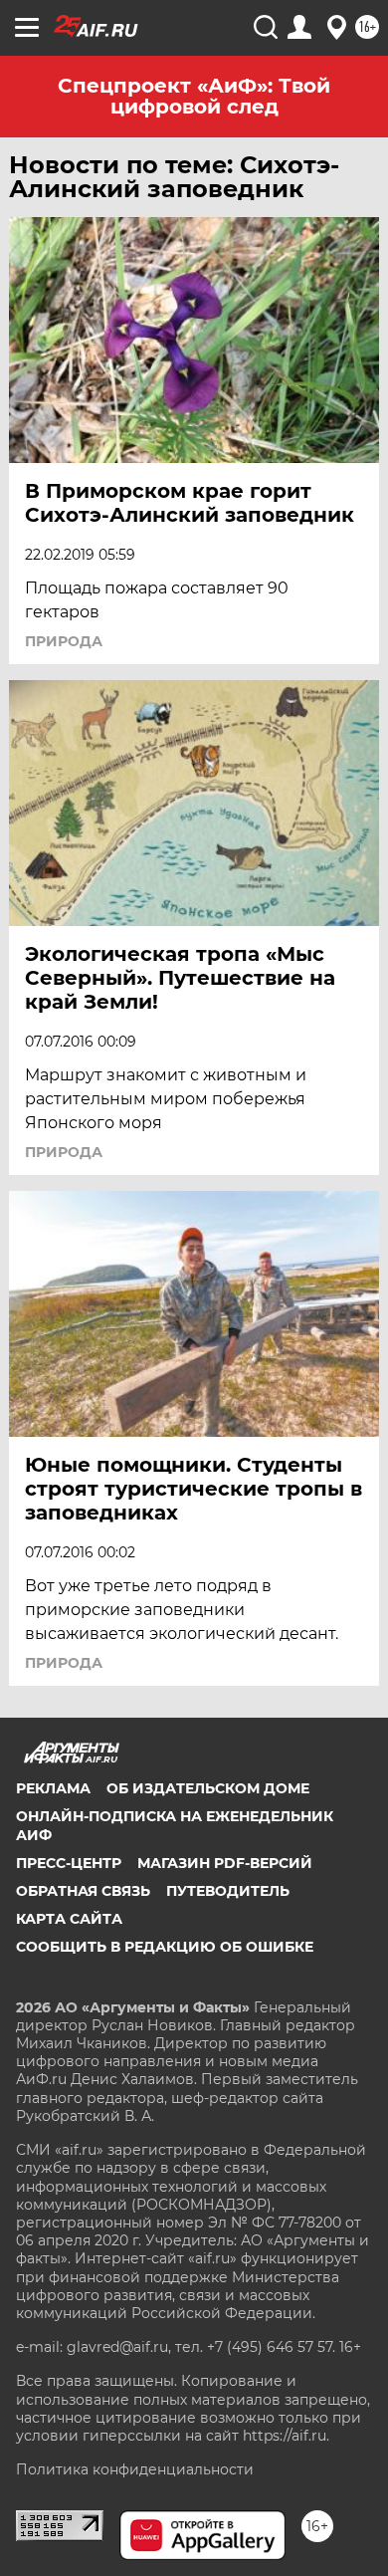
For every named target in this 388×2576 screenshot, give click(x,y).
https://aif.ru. (286, 2436)
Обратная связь (83, 1891)
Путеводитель (228, 1891)
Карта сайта (69, 1919)
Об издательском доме (208, 1788)
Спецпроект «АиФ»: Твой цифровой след (194, 96)
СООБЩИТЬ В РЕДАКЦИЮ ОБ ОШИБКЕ (165, 1947)
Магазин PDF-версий (225, 1863)
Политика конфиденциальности (135, 2469)
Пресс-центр (69, 1863)
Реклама (53, 1788)
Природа (64, 641)
